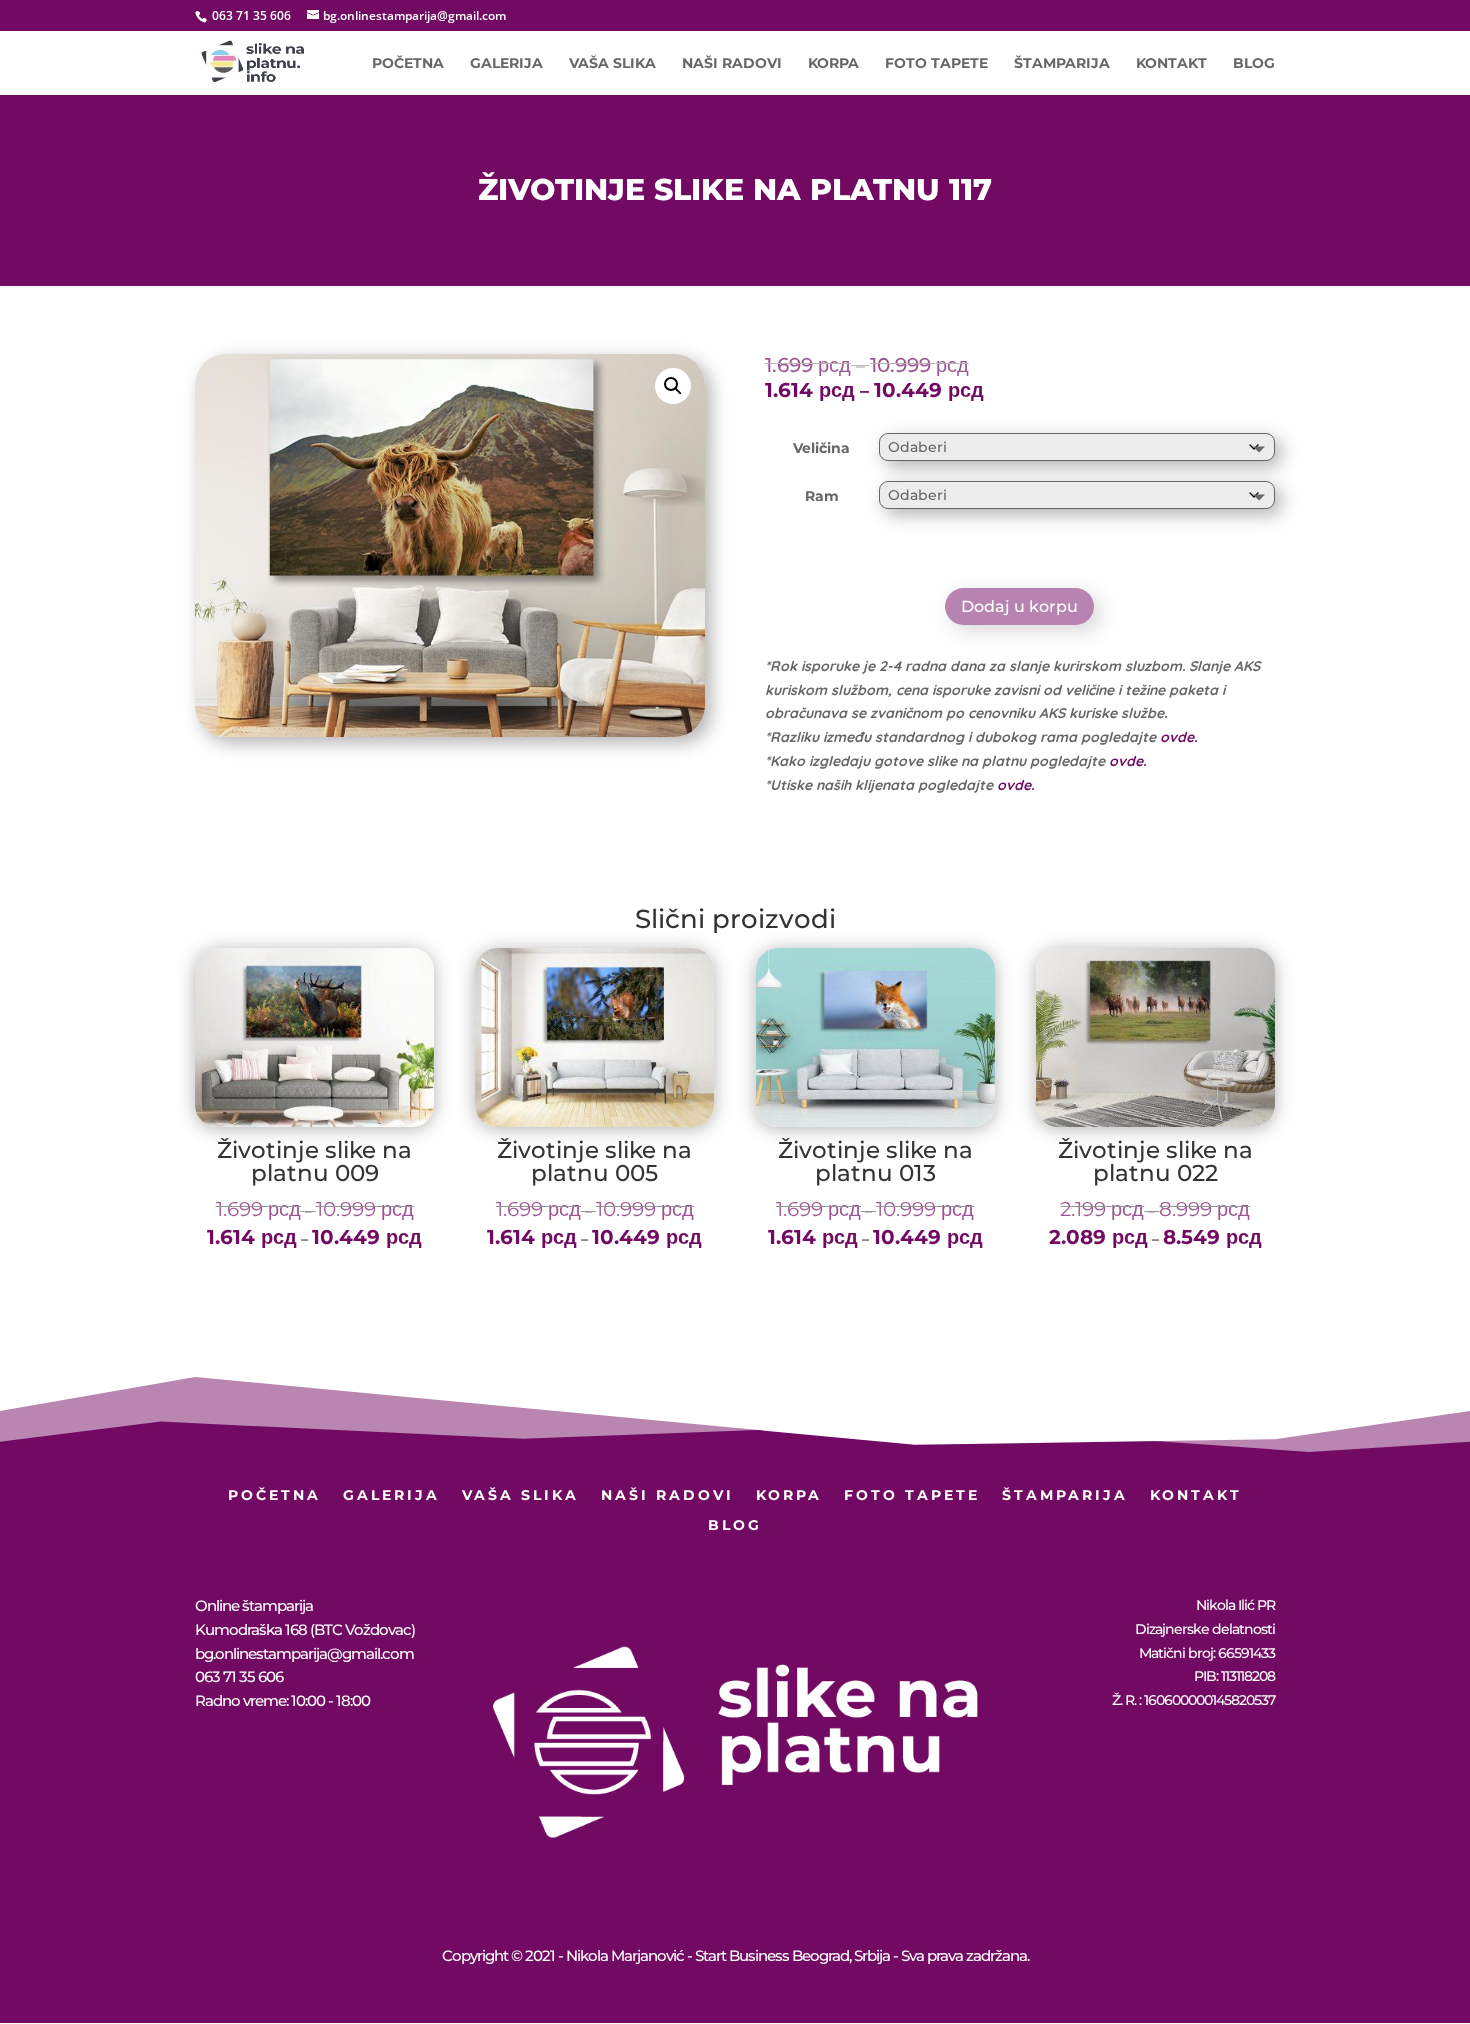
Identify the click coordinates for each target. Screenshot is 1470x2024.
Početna (408, 64)
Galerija (506, 64)
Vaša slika (612, 64)
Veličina (821, 448)
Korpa (833, 64)
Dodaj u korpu (1019, 606)
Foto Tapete (936, 64)
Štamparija (1062, 64)
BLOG (1254, 64)
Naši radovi (732, 64)
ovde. (1178, 737)
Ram (822, 496)
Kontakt (1171, 64)
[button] (673, 386)
